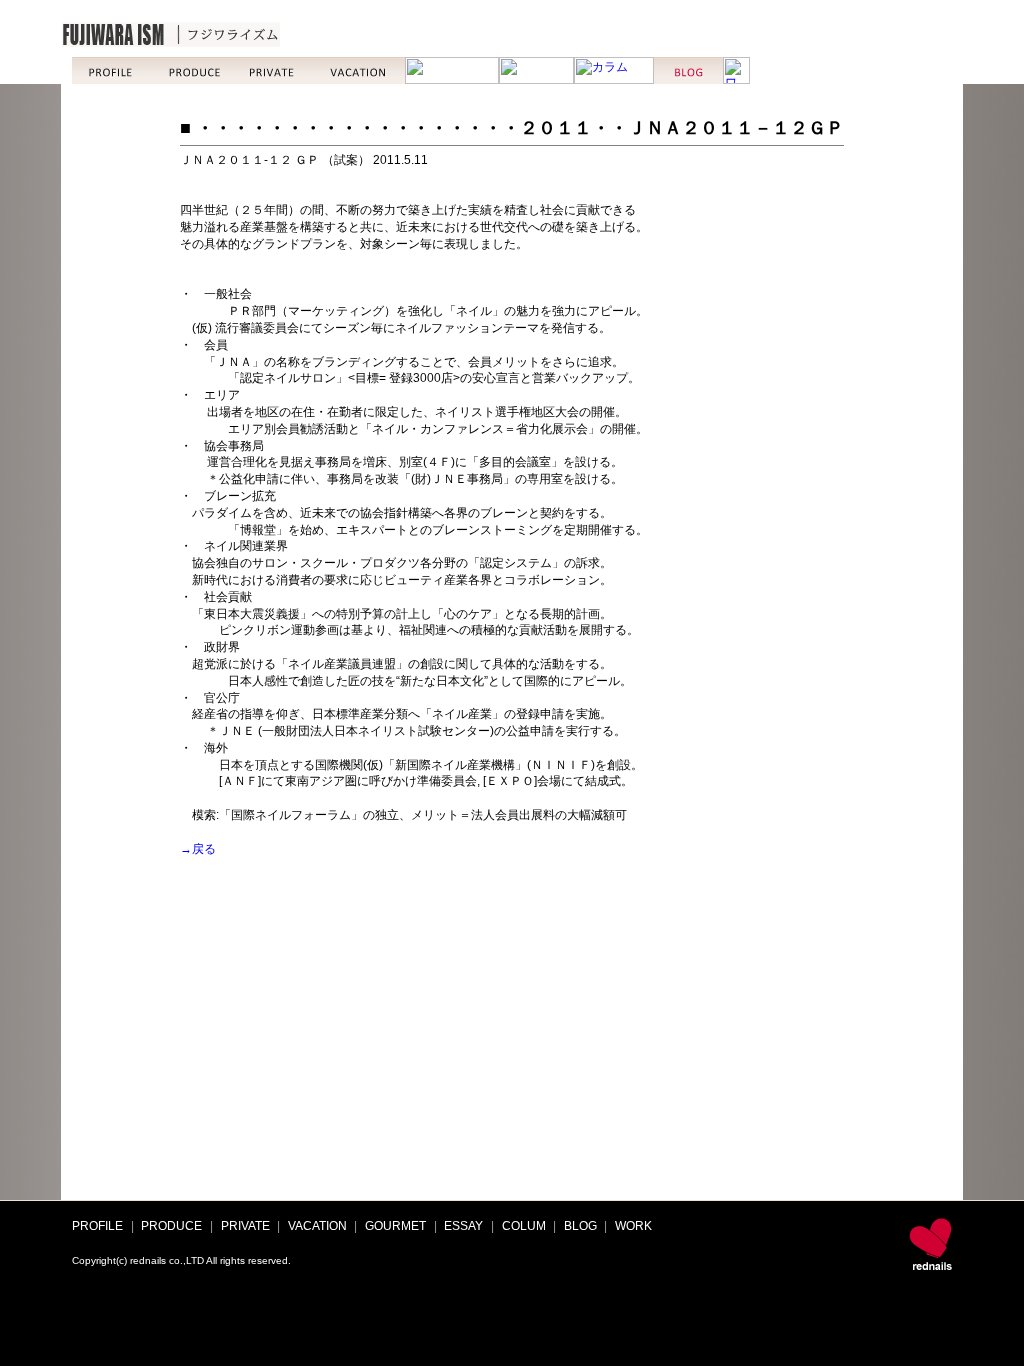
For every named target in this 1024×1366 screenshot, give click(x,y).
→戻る (198, 849)
